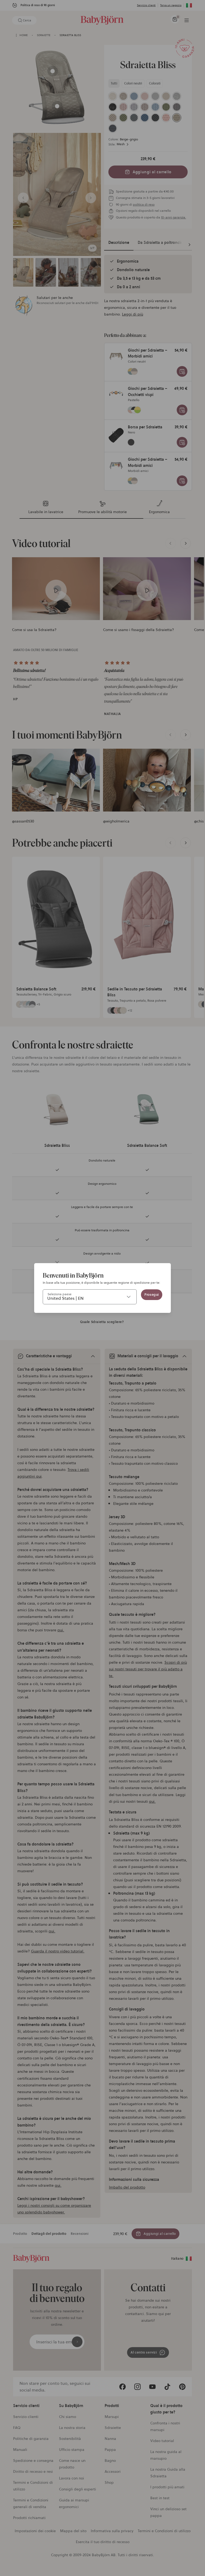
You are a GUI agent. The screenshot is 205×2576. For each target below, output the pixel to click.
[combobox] (90, 1297)
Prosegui (152, 1295)
